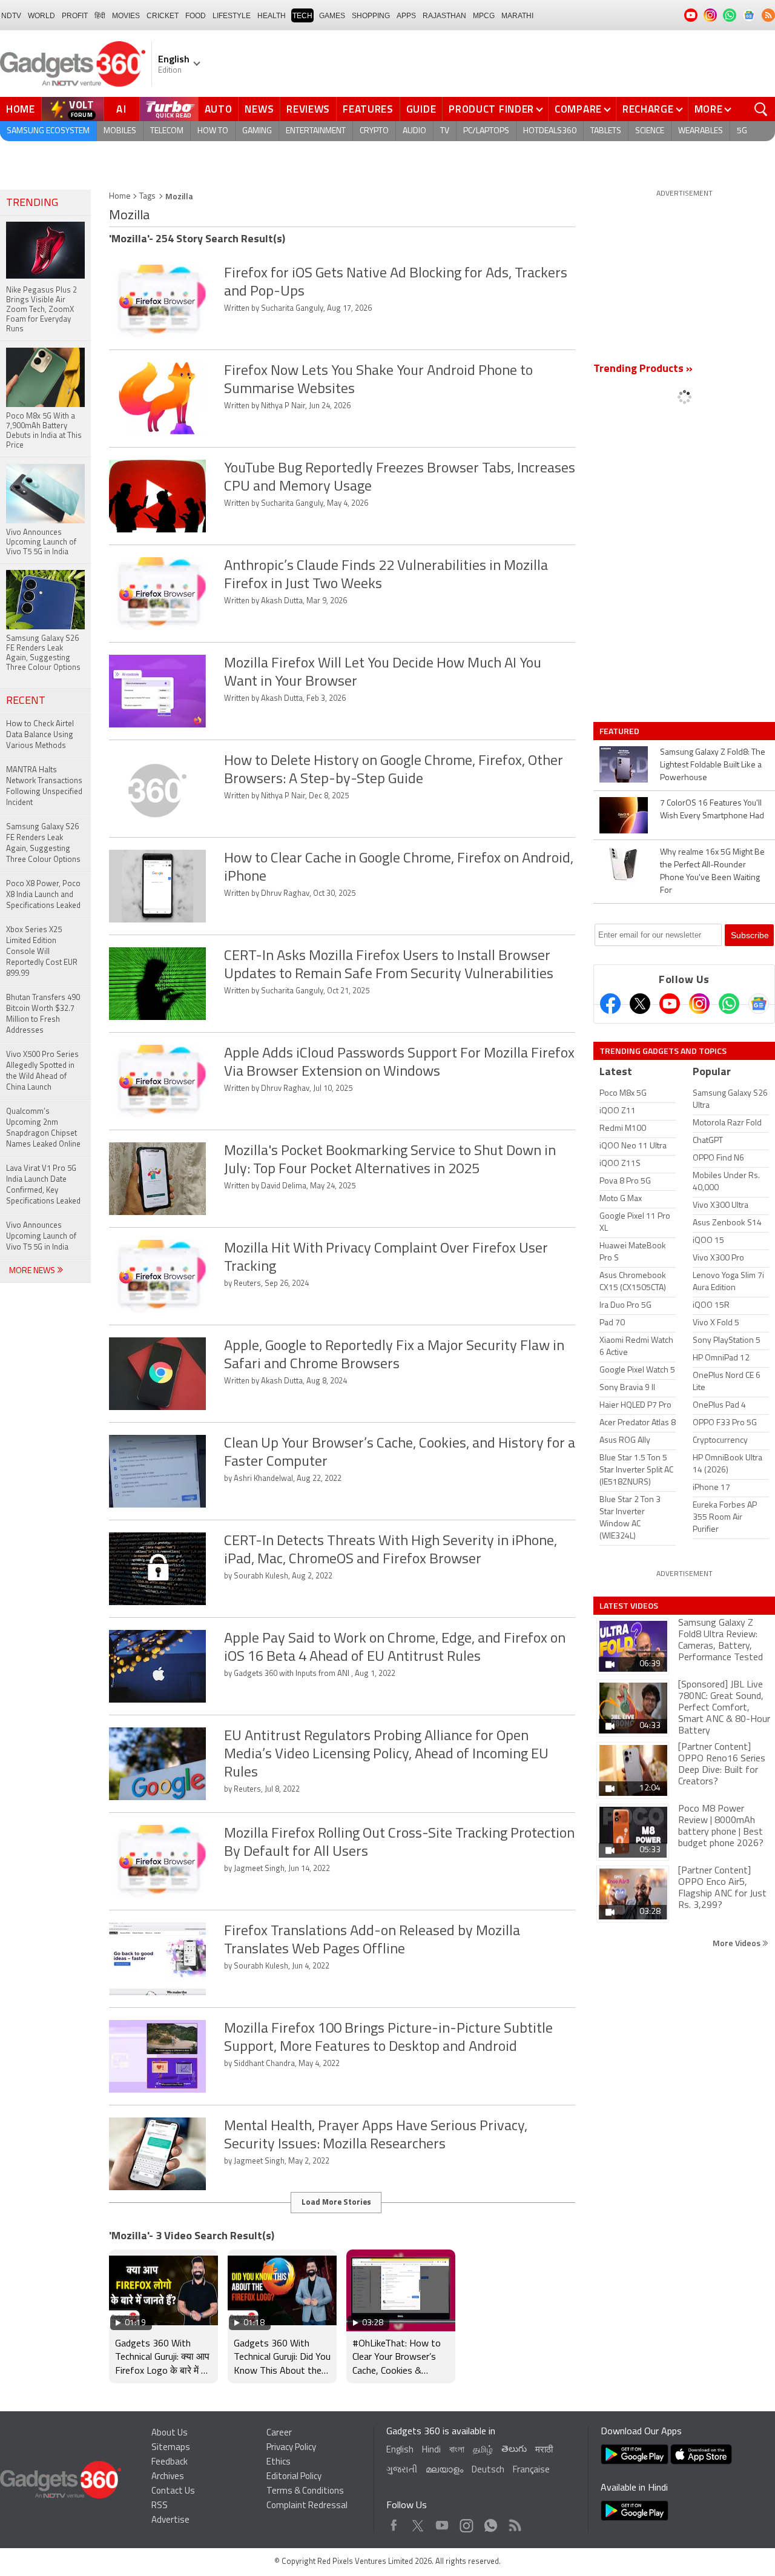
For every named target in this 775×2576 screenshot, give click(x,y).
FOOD (196, 16)
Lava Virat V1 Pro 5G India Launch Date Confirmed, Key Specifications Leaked (43, 1185)
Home (21, 109)
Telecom (167, 131)
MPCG (484, 16)
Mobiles (120, 131)
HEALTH (272, 16)
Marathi (517, 16)
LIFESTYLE (232, 16)
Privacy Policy (291, 2448)
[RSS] (768, 15)
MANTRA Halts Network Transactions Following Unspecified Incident (44, 786)
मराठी (544, 2450)
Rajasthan (444, 16)
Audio (414, 131)
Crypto (374, 131)
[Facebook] (610, 1004)
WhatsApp (491, 2522)
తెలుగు (514, 2450)
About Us (170, 2433)
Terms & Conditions (305, 2492)
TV (445, 131)
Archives (168, 2477)
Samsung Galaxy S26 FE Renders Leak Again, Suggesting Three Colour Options (43, 843)
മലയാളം (444, 2470)
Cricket (163, 16)
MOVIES (126, 16)
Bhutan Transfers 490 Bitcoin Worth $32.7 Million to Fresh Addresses (43, 1014)
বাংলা (457, 2450)
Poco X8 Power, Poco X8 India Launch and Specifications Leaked (43, 895)
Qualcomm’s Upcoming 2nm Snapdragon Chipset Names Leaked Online (43, 1128)
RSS (160, 2506)
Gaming (257, 131)
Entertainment (316, 131)
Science (650, 131)
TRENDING (32, 204)
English (400, 2450)
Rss (514, 2522)
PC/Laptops (486, 131)
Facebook (394, 2522)
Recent (26, 701)
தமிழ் (483, 2450)
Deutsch (488, 2470)
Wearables (701, 131)
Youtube (442, 2522)
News (259, 109)
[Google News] (759, 1004)
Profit (75, 16)
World (41, 16)
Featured (620, 731)
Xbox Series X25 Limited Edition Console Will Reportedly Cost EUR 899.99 (42, 952)
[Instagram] (699, 1004)
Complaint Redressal (307, 2506)
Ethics (279, 2462)
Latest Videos (629, 1606)
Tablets (606, 131)
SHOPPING (371, 16)
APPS (406, 16)
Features (368, 109)
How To (213, 131)
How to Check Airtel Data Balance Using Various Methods (40, 735)
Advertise (170, 2521)
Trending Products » (643, 369)
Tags (147, 197)
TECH (302, 16)
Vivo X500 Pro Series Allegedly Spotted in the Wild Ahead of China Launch (42, 1071)
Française (531, 2470)
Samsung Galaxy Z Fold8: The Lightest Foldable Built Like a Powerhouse (713, 765)
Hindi (431, 2450)
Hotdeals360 (550, 131)
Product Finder (491, 109)
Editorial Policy (294, 2477)
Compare (578, 109)
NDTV (11, 16)
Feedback (170, 2462)
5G (742, 131)
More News (33, 1271)
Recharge (648, 109)
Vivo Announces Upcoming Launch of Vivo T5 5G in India (41, 1237)
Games (332, 16)
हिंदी (100, 16)
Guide (421, 109)
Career (279, 2433)
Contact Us (173, 2492)
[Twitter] (640, 1004)
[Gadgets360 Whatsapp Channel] (729, 1004)
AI (122, 109)
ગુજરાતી (402, 2470)
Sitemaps (171, 2448)
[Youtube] (670, 1004)
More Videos (737, 1943)
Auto (219, 109)
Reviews (308, 109)
